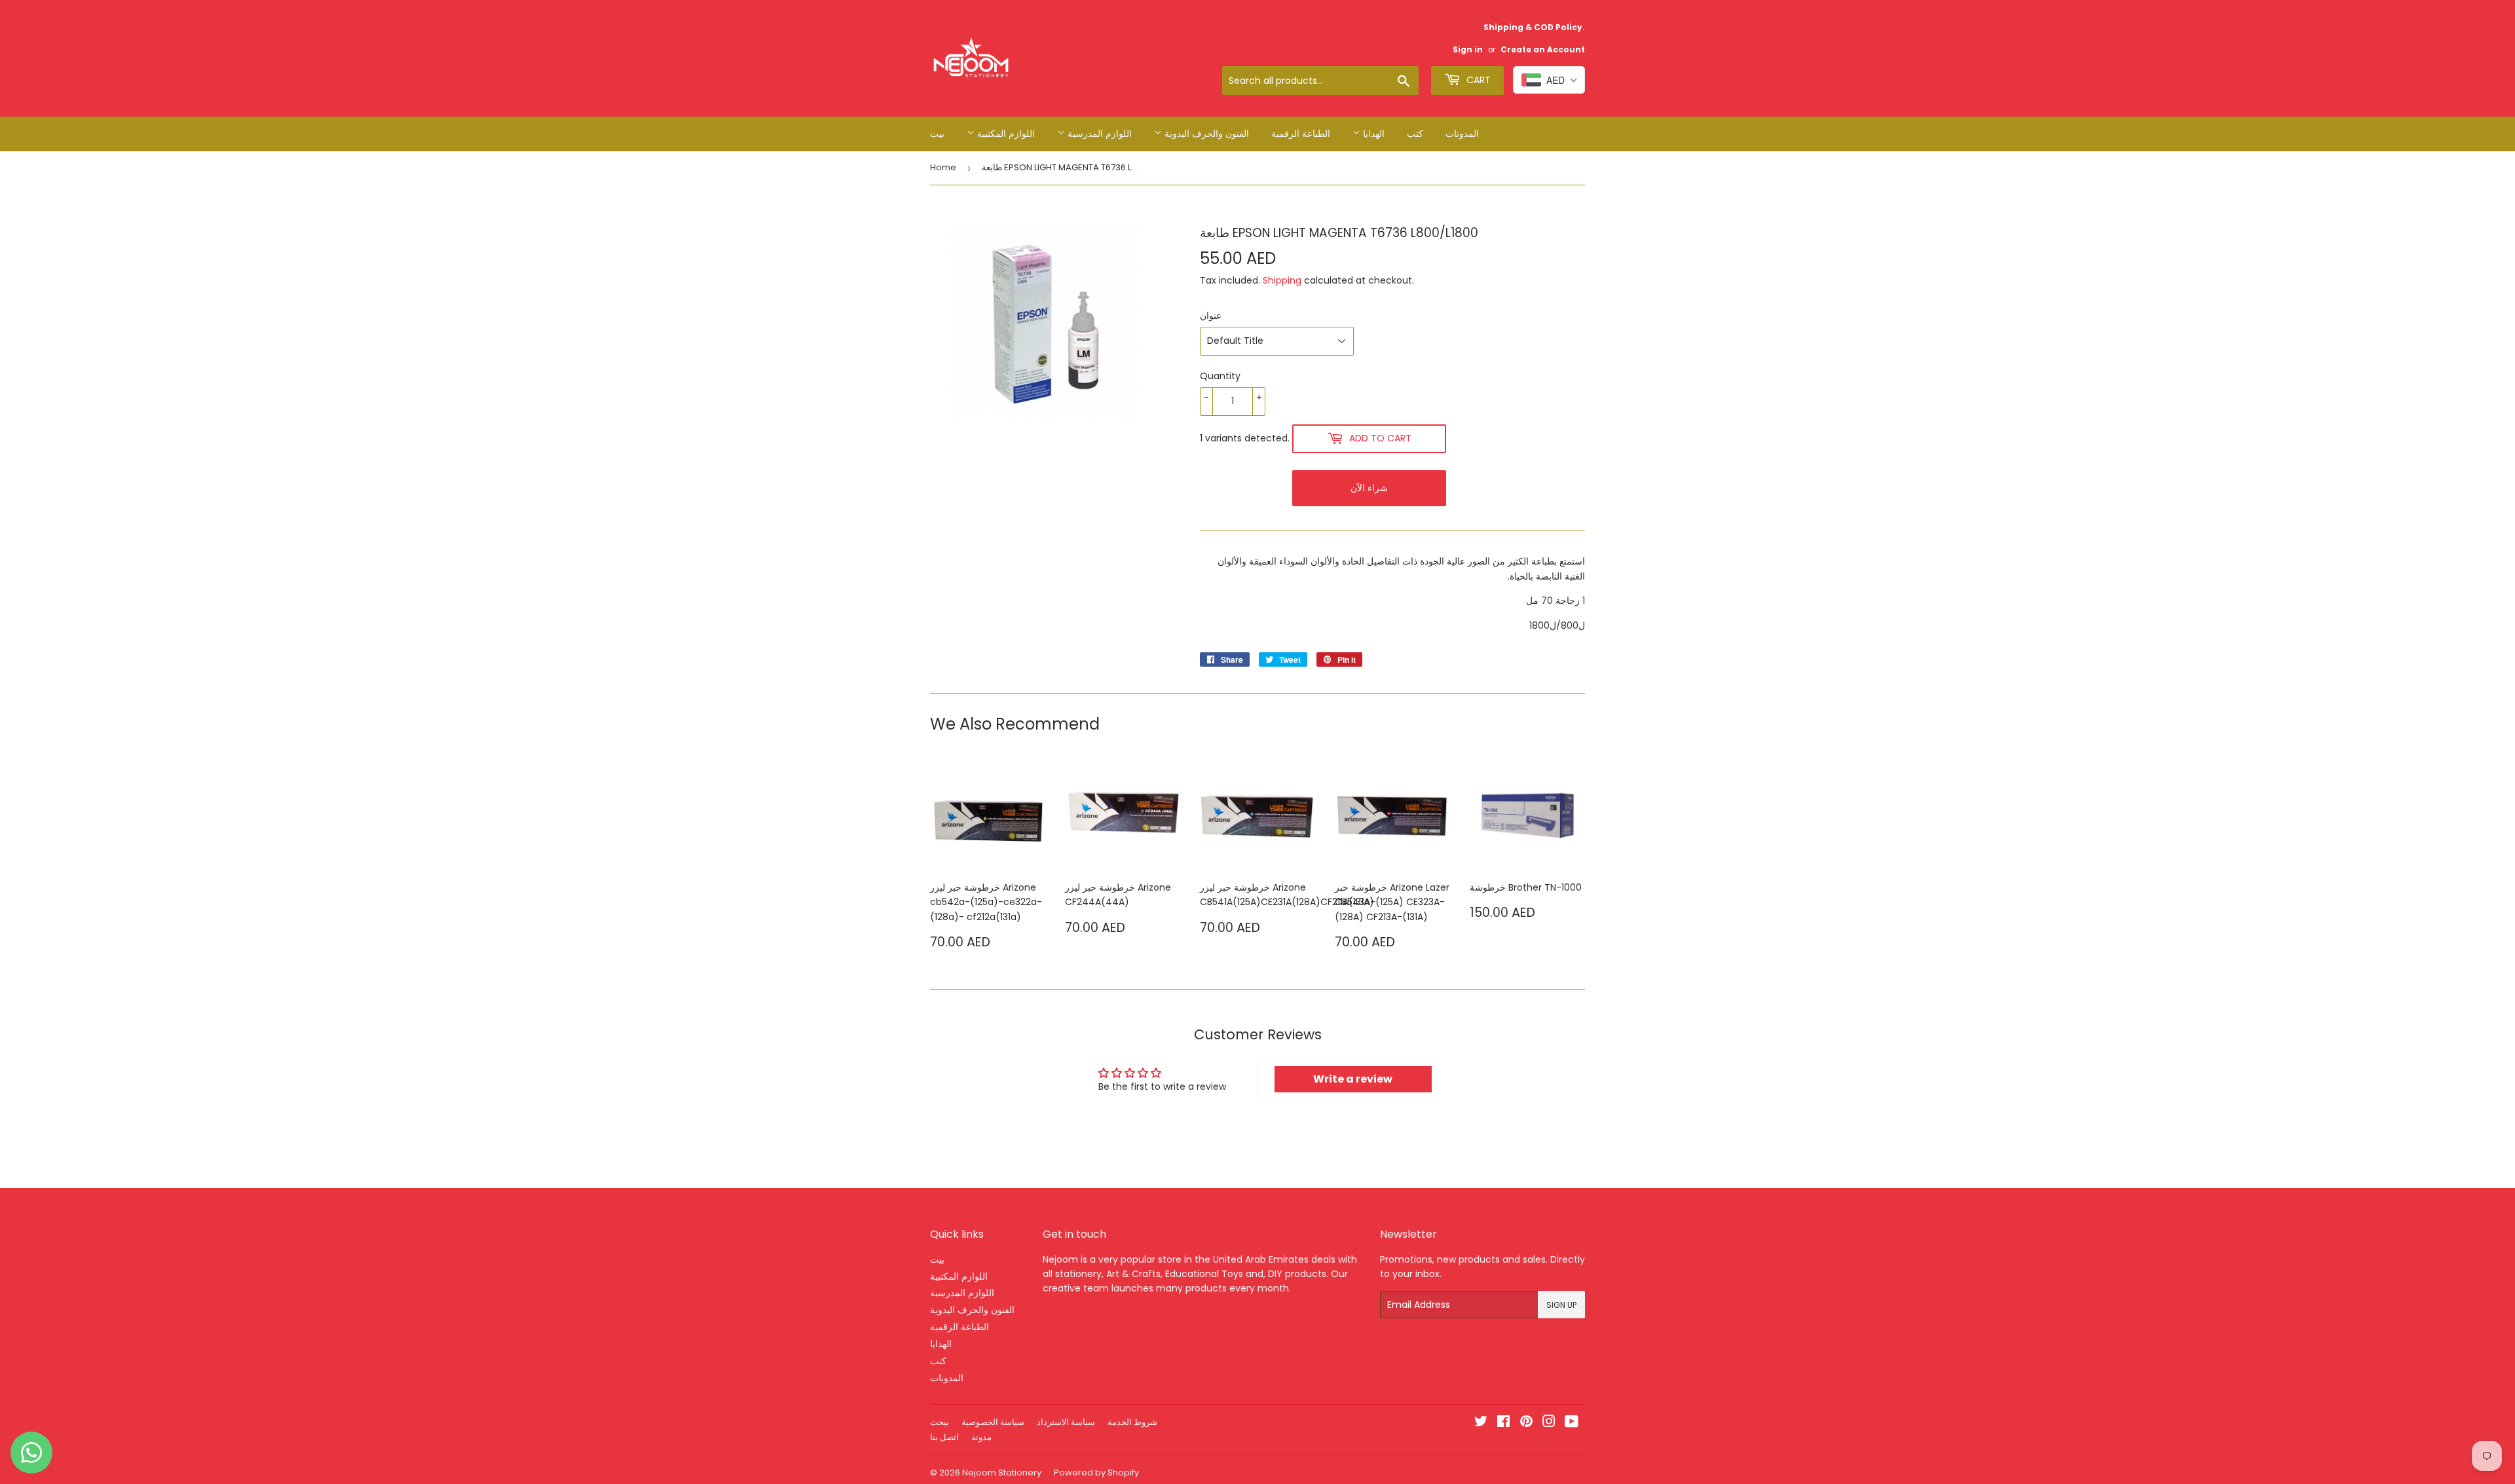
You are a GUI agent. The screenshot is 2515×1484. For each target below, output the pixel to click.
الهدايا (1372, 134)
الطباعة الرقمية (1301, 134)
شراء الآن (1369, 488)
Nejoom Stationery (1002, 1473)
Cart (1477, 80)
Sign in (1468, 50)
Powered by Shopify (1096, 1473)
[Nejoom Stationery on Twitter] (1481, 1423)
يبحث (940, 1422)
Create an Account (1543, 50)
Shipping (1282, 280)
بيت (937, 134)
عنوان (1211, 316)
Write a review (1353, 1079)
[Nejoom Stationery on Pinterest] (1526, 1423)
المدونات (1462, 134)
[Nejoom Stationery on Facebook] (1503, 1423)
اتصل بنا (944, 1437)
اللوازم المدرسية (1098, 134)
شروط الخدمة (1132, 1422)
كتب (1415, 134)
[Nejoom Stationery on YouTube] (1572, 1423)
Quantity (1220, 376)
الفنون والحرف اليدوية (1205, 134)
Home (943, 167)
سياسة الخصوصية (993, 1422)
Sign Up (1561, 1305)
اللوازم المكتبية (1005, 134)
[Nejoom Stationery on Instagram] (1549, 1423)
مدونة (981, 1437)
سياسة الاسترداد (1066, 1422)
